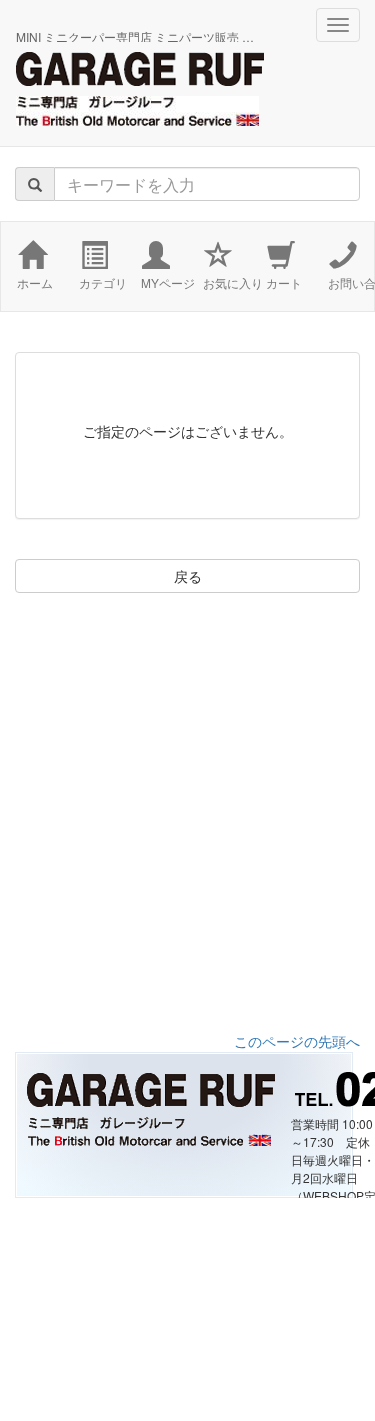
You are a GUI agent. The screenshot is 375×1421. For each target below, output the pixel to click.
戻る (188, 576)
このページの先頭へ (297, 1041)
